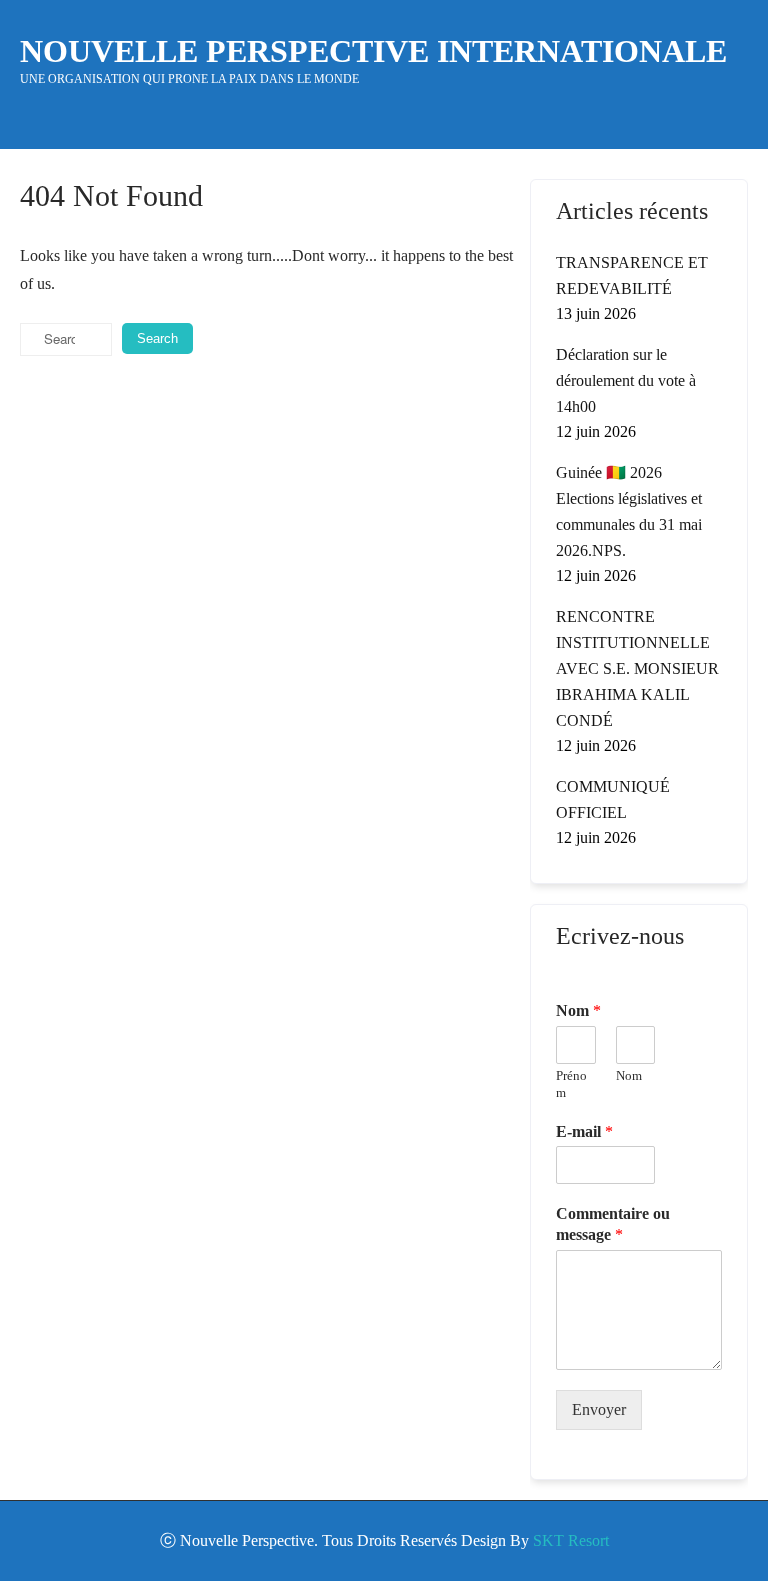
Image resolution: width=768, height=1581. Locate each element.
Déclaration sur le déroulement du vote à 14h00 (626, 380)
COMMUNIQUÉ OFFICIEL (613, 799)
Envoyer (599, 1409)
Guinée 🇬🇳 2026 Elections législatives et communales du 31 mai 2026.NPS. (629, 511)
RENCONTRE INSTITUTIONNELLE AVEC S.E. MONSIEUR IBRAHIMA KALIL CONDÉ (637, 668)
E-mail (584, 1131)
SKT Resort (571, 1540)
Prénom (571, 1084)
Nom (578, 1010)
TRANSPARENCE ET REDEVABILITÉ (632, 275)
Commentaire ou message (613, 1224)
